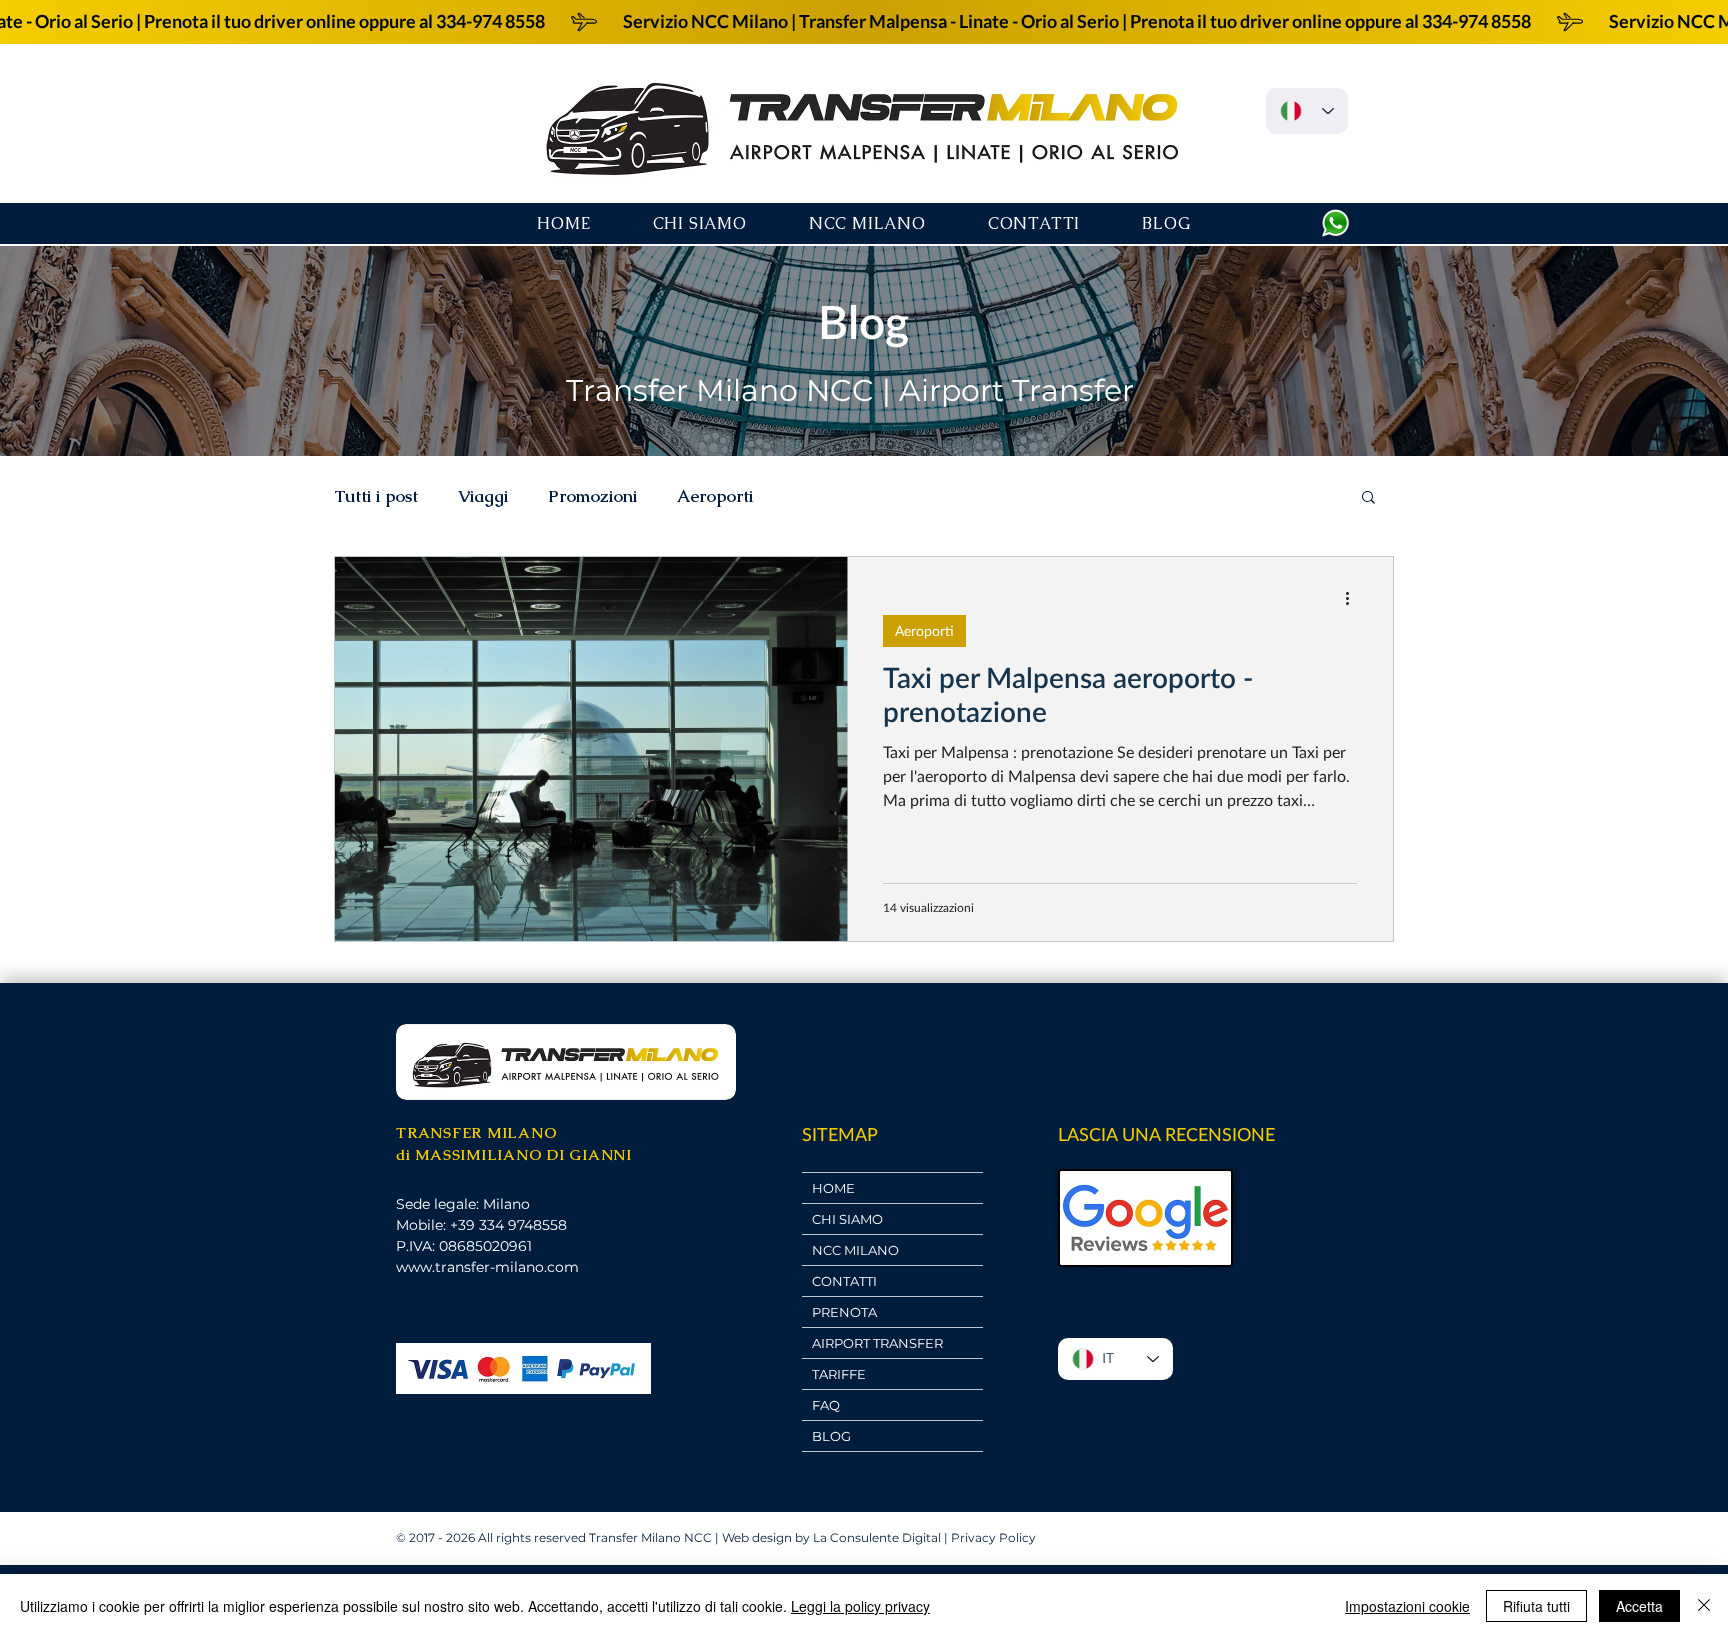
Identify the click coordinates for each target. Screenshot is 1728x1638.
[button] (1368, 498)
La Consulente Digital (877, 1537)
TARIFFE (839, 1374)
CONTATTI (844, 1281)
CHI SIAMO (847, 1219)
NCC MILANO (855, 1250)
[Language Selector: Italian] (1307, 111)
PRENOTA (844, 1312)
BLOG (831, 1436)
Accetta (1639, 1606)
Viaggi (483, 496)
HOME (833, 1188)
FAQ (826, 1405)
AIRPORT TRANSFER (877, 1343)
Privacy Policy (993, 1537)
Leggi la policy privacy (860, 1606)
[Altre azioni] (1354, 598)
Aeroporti (715, 496)
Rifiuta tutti (1536, 1606)
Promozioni (592, 496)
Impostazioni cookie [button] (1407, 1606)
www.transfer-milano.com (487, 1267)
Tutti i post (376, 496)
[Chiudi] (1704, 1606)
